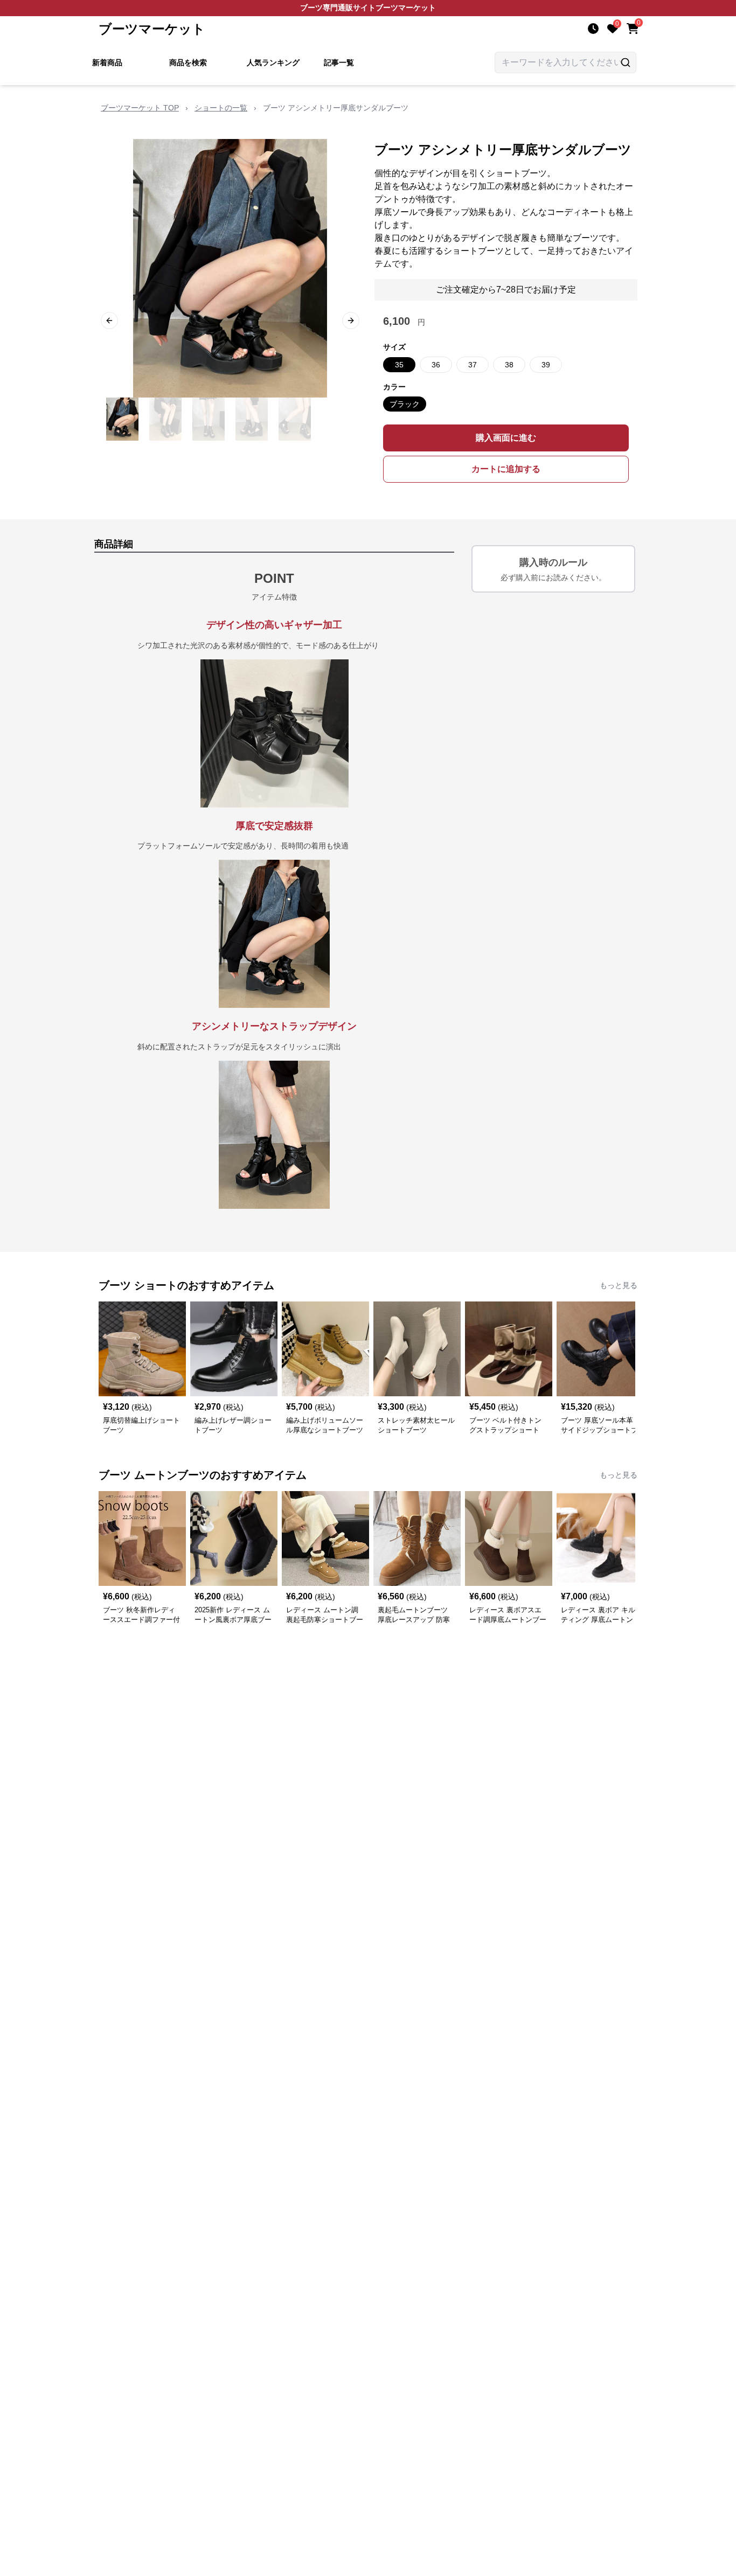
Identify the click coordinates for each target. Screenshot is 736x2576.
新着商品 (107, 62)
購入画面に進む (506, 438)
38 (509, 365)
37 (473, 365)
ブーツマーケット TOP (140, 108)
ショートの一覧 (221, 108)
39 (546, 365)
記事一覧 (339, 62)
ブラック (405, 404)
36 (436, 365)
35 (399, 365)
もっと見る (619, 1285)
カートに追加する (506, 469)
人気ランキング (273, 62)
